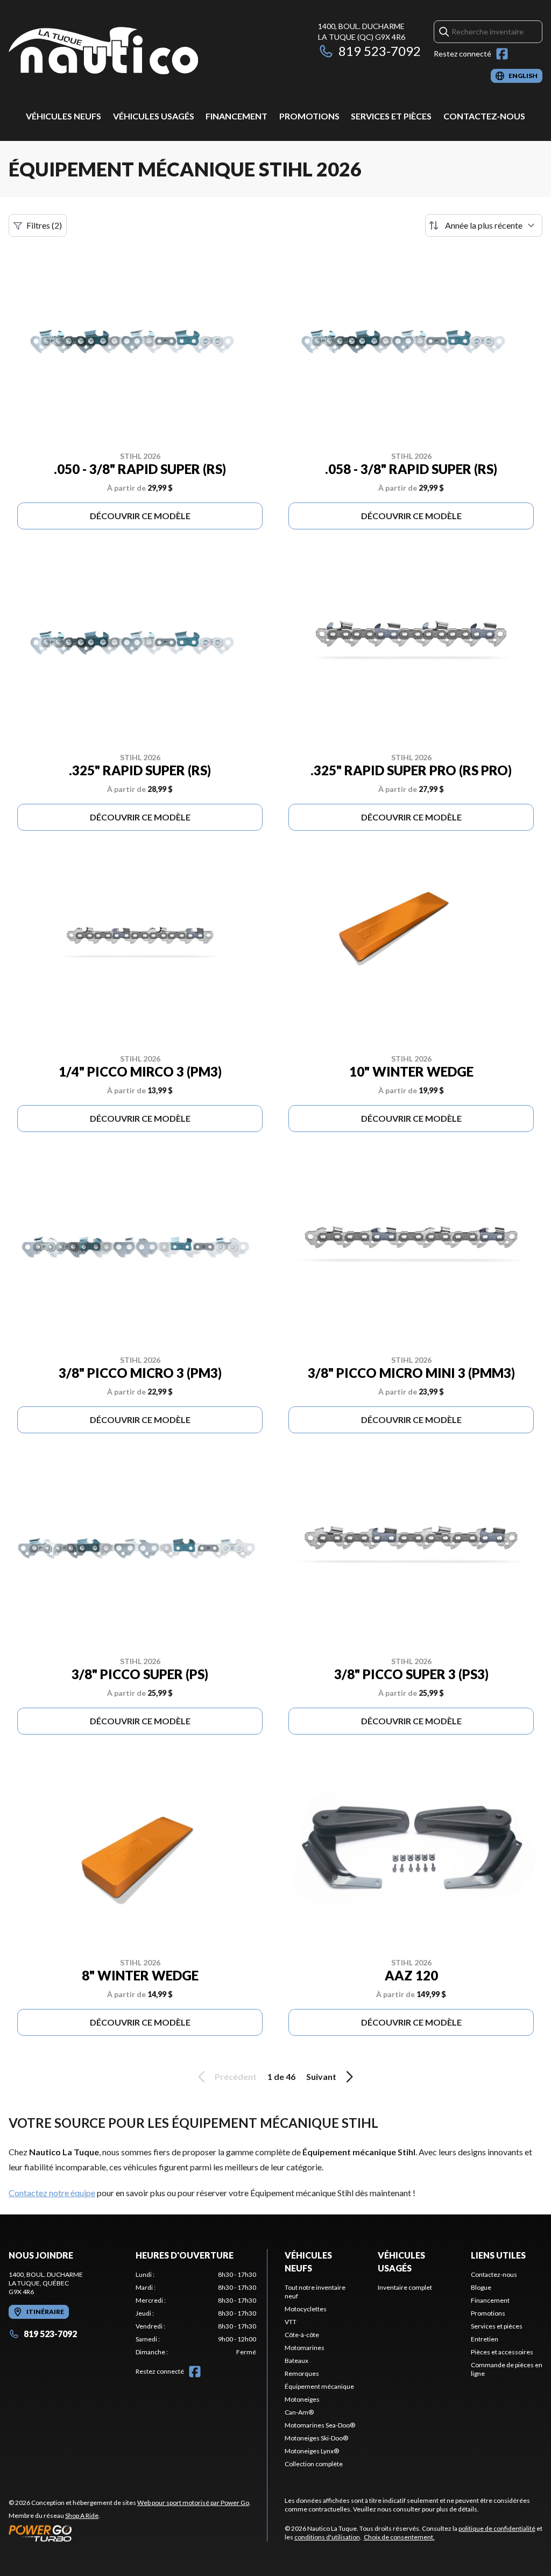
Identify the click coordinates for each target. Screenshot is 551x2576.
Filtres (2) (44, 225)
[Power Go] (130, 2533)
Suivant (321, 2076)
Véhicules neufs (63, 116)
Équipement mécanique (319, 2386)
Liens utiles (498, 2255)
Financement (236, 116)
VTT (291, 2322)
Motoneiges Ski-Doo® (316, 2438)
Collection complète (314, 2464)
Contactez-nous (484, 116)
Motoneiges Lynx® (312, 2451)
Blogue (481, 2287)
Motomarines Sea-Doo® (320, 2425)
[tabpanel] (196, 2313)
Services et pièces (391, 116)
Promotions (309, 116)
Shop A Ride (82, 2515)
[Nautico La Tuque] (103, 52)
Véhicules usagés (154, 116)
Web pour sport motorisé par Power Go (193, 2503)
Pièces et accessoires (502, 2352)
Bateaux (296, 2361)
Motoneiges (302, 2399)
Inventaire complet (405, 2287)
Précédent (236, 2076)
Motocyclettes (306, 2309)
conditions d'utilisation (327, 2537)
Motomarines (305, 2348)
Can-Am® (299, 2412)
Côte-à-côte (302, 2335)
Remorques (302, 2373)
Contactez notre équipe (52, 2193)
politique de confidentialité (497, 2528)
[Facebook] (502, 54)
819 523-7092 (380, 51)
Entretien (485, 2339)
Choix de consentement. (399, 2537)
